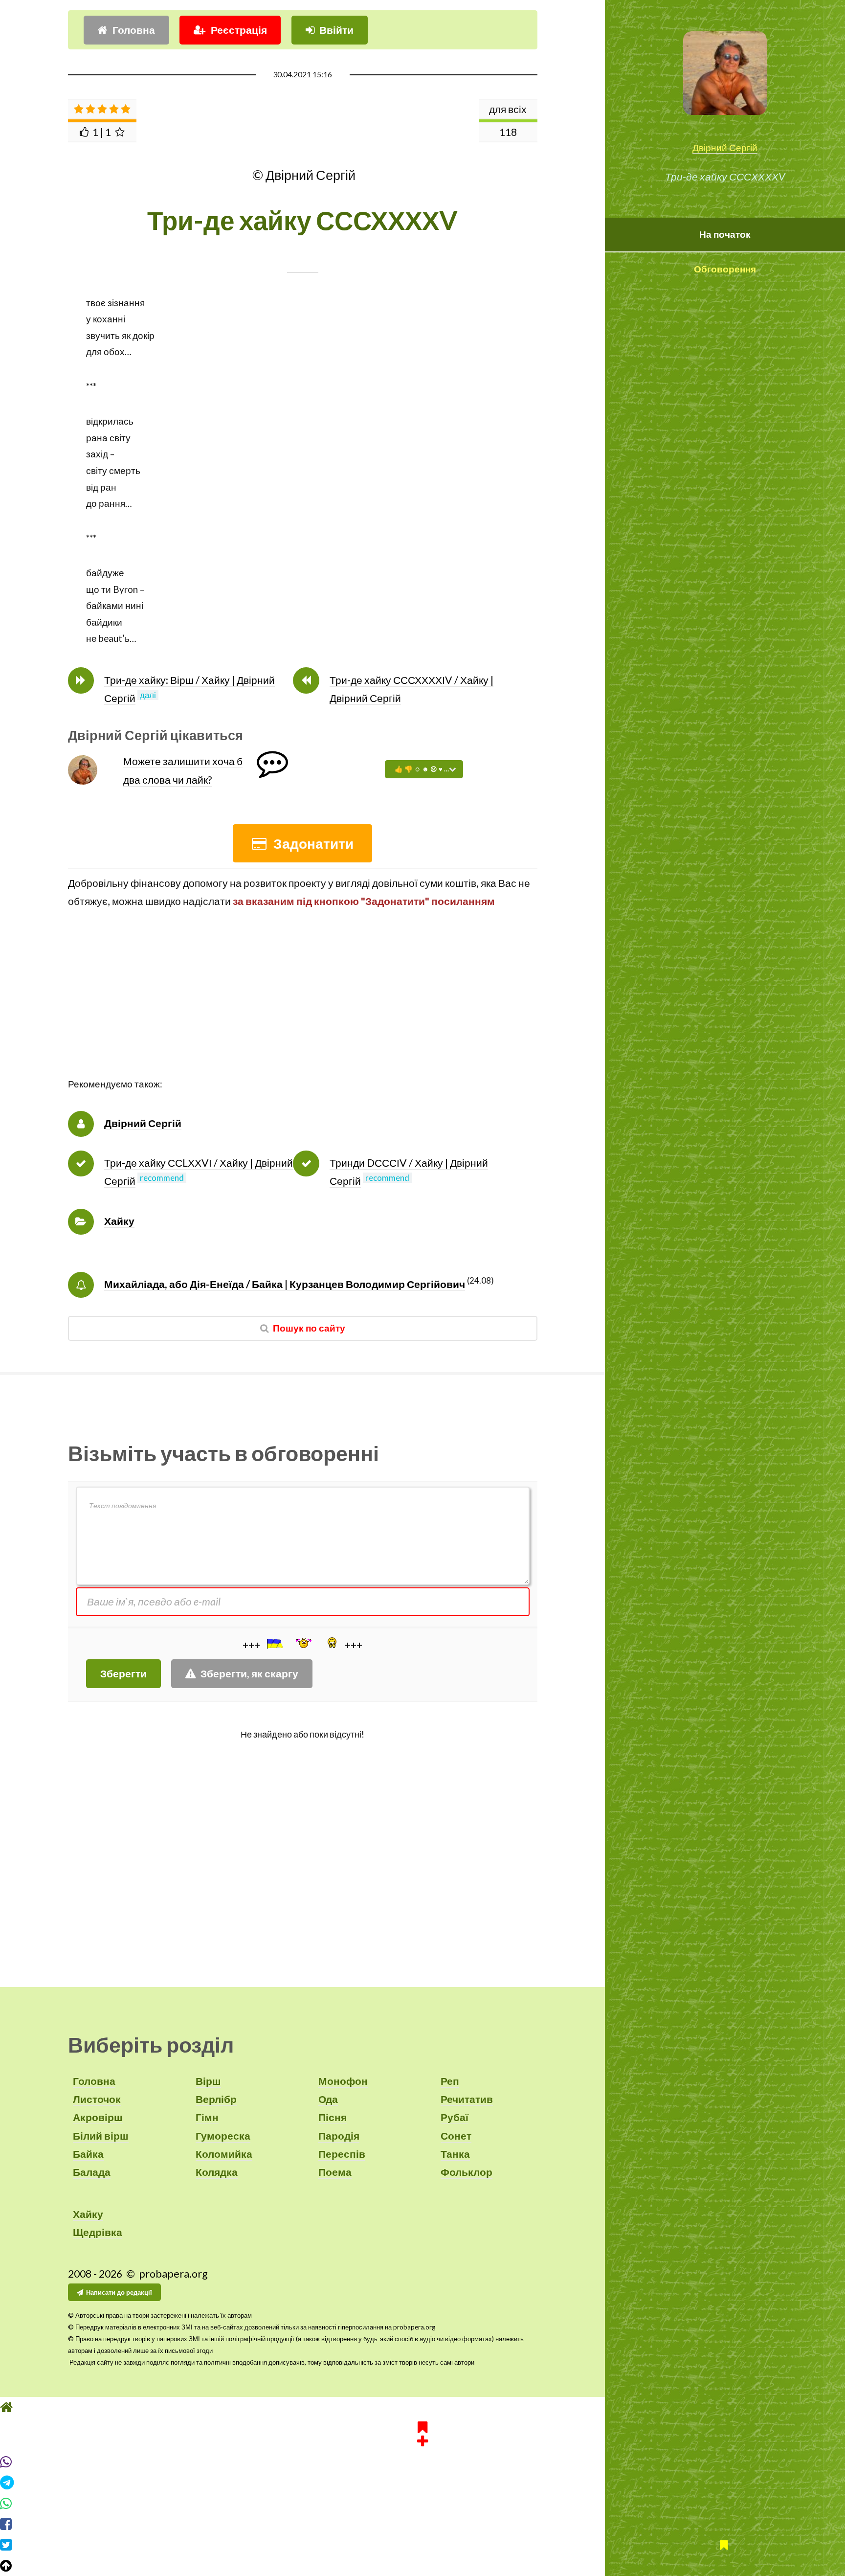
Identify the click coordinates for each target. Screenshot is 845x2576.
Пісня (333, 2117)
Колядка (217, 2172)
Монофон (343, 2081)
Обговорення (725, 269)
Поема (335, 2172)
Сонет (456, 2136)
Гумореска (223, 2136)
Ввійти (336, 30)
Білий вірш (101, 2136)
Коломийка (224, 2154)
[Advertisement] (303, 1008)
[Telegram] (422, 2483)
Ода (328, 2099)
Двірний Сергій (725, 148)
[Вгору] (422, 2566)
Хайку (119, 1221)
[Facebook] (422, 2524)
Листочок (97, 2099)
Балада (92, 2172)
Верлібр (216, 2099)
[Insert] (274, 1644)
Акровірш (98, 2117)
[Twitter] (422, 2545)
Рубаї (455, 2117)
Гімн (207, 2117)
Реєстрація (239, 30)
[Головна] (422, 2407)
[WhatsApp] (422, 2504)
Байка (88, 2154)
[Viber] (422, 2462)
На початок (725, 234)
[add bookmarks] (422, 2432)
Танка (455, 2154)
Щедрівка (98, 2232)
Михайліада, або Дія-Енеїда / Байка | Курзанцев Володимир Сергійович (285, 1284)
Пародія (339, 2136)
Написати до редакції (119, 2292)
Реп (450, 2081)
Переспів (342, 2154)
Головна (134, 30)
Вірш (208, 2081)
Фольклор (467, 2172)
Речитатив (467, 2099)
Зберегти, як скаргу (249, 1673)
